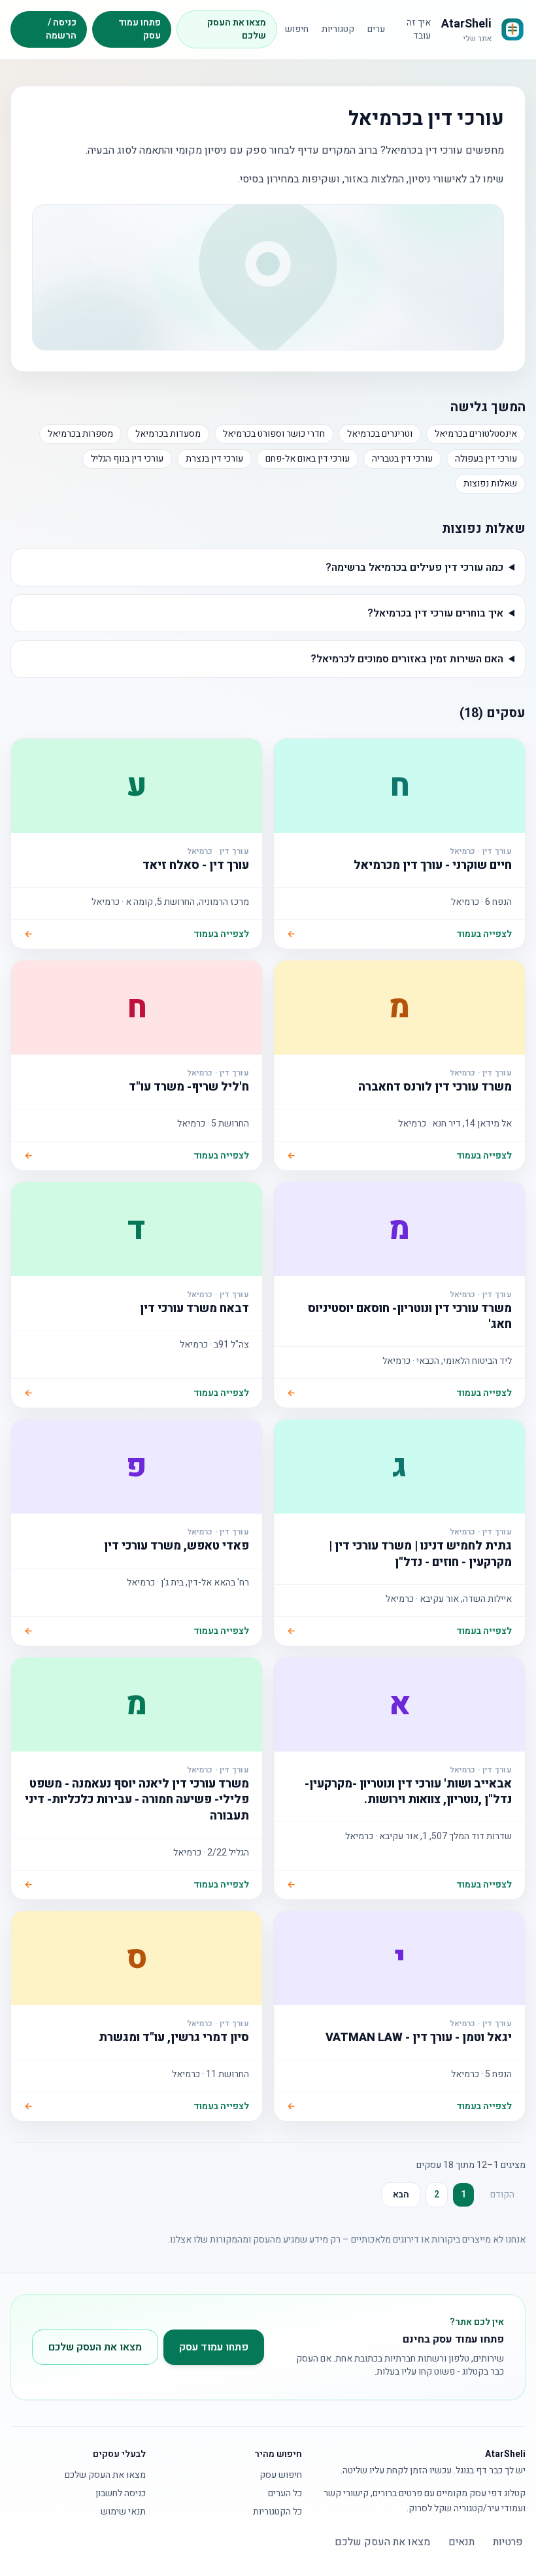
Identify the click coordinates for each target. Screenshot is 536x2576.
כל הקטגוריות (277, 2512)
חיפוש (297, 29)
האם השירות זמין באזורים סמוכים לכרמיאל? (407, 659)
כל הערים (285, 2494)
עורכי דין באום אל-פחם (308, 459)
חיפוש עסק (281, 2475)
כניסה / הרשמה (61, 29)
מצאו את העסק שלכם (237, 29)
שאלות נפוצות (490, 483)
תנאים (461, 2542)
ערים (376, 29)
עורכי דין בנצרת (214, 459)
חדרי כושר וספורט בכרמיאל (274, 434)
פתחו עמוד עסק (140, 29)
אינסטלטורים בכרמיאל (476, 434)
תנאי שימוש (123, 2512)
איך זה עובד (419, 29)
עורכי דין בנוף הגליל (127, 459)
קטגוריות (338, 29)
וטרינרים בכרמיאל (380, 434)
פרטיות (508, 2542)
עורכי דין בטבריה (402, 459)
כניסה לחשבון (121, 2494)
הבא (401, 2195)
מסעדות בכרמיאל (168, 434)
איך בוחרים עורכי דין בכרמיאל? (435, 613)
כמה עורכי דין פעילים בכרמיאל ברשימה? (414, 568)
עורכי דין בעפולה (486, 459)
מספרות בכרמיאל (80, 434)
